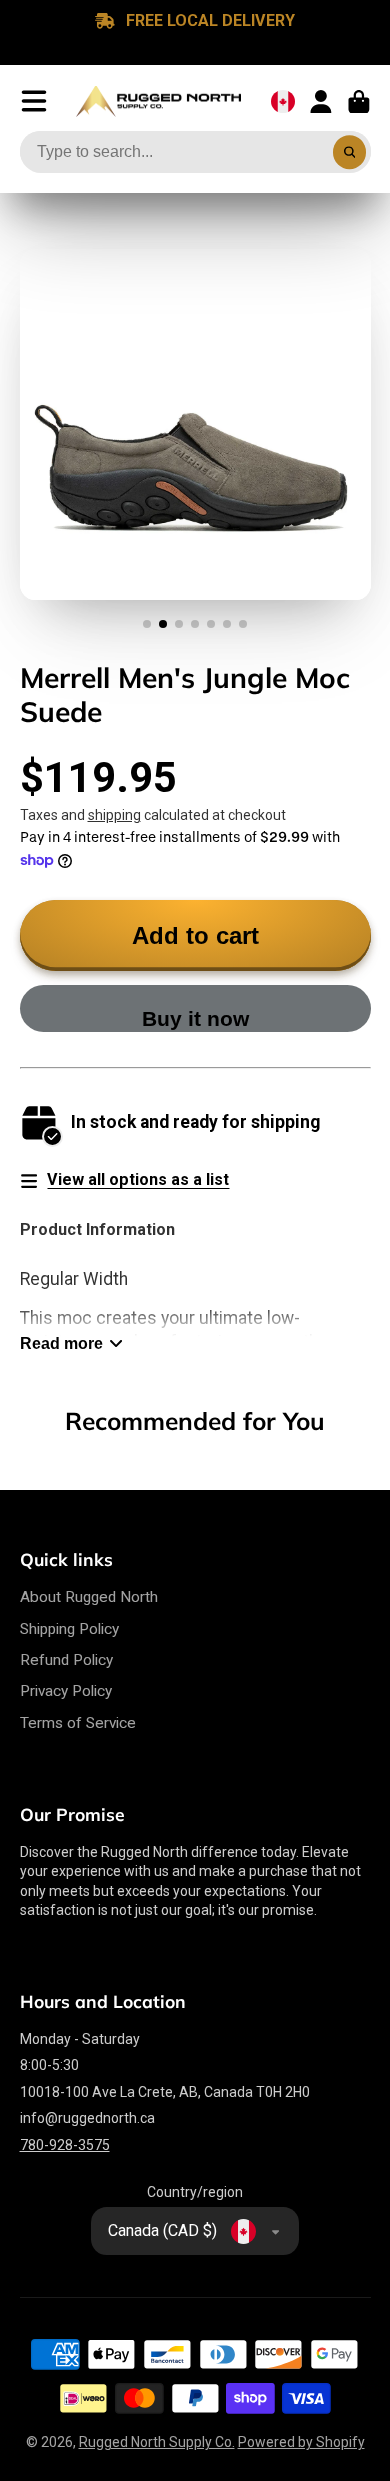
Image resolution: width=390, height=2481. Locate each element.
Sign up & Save (102, 1319)
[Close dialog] (363, 1149)
